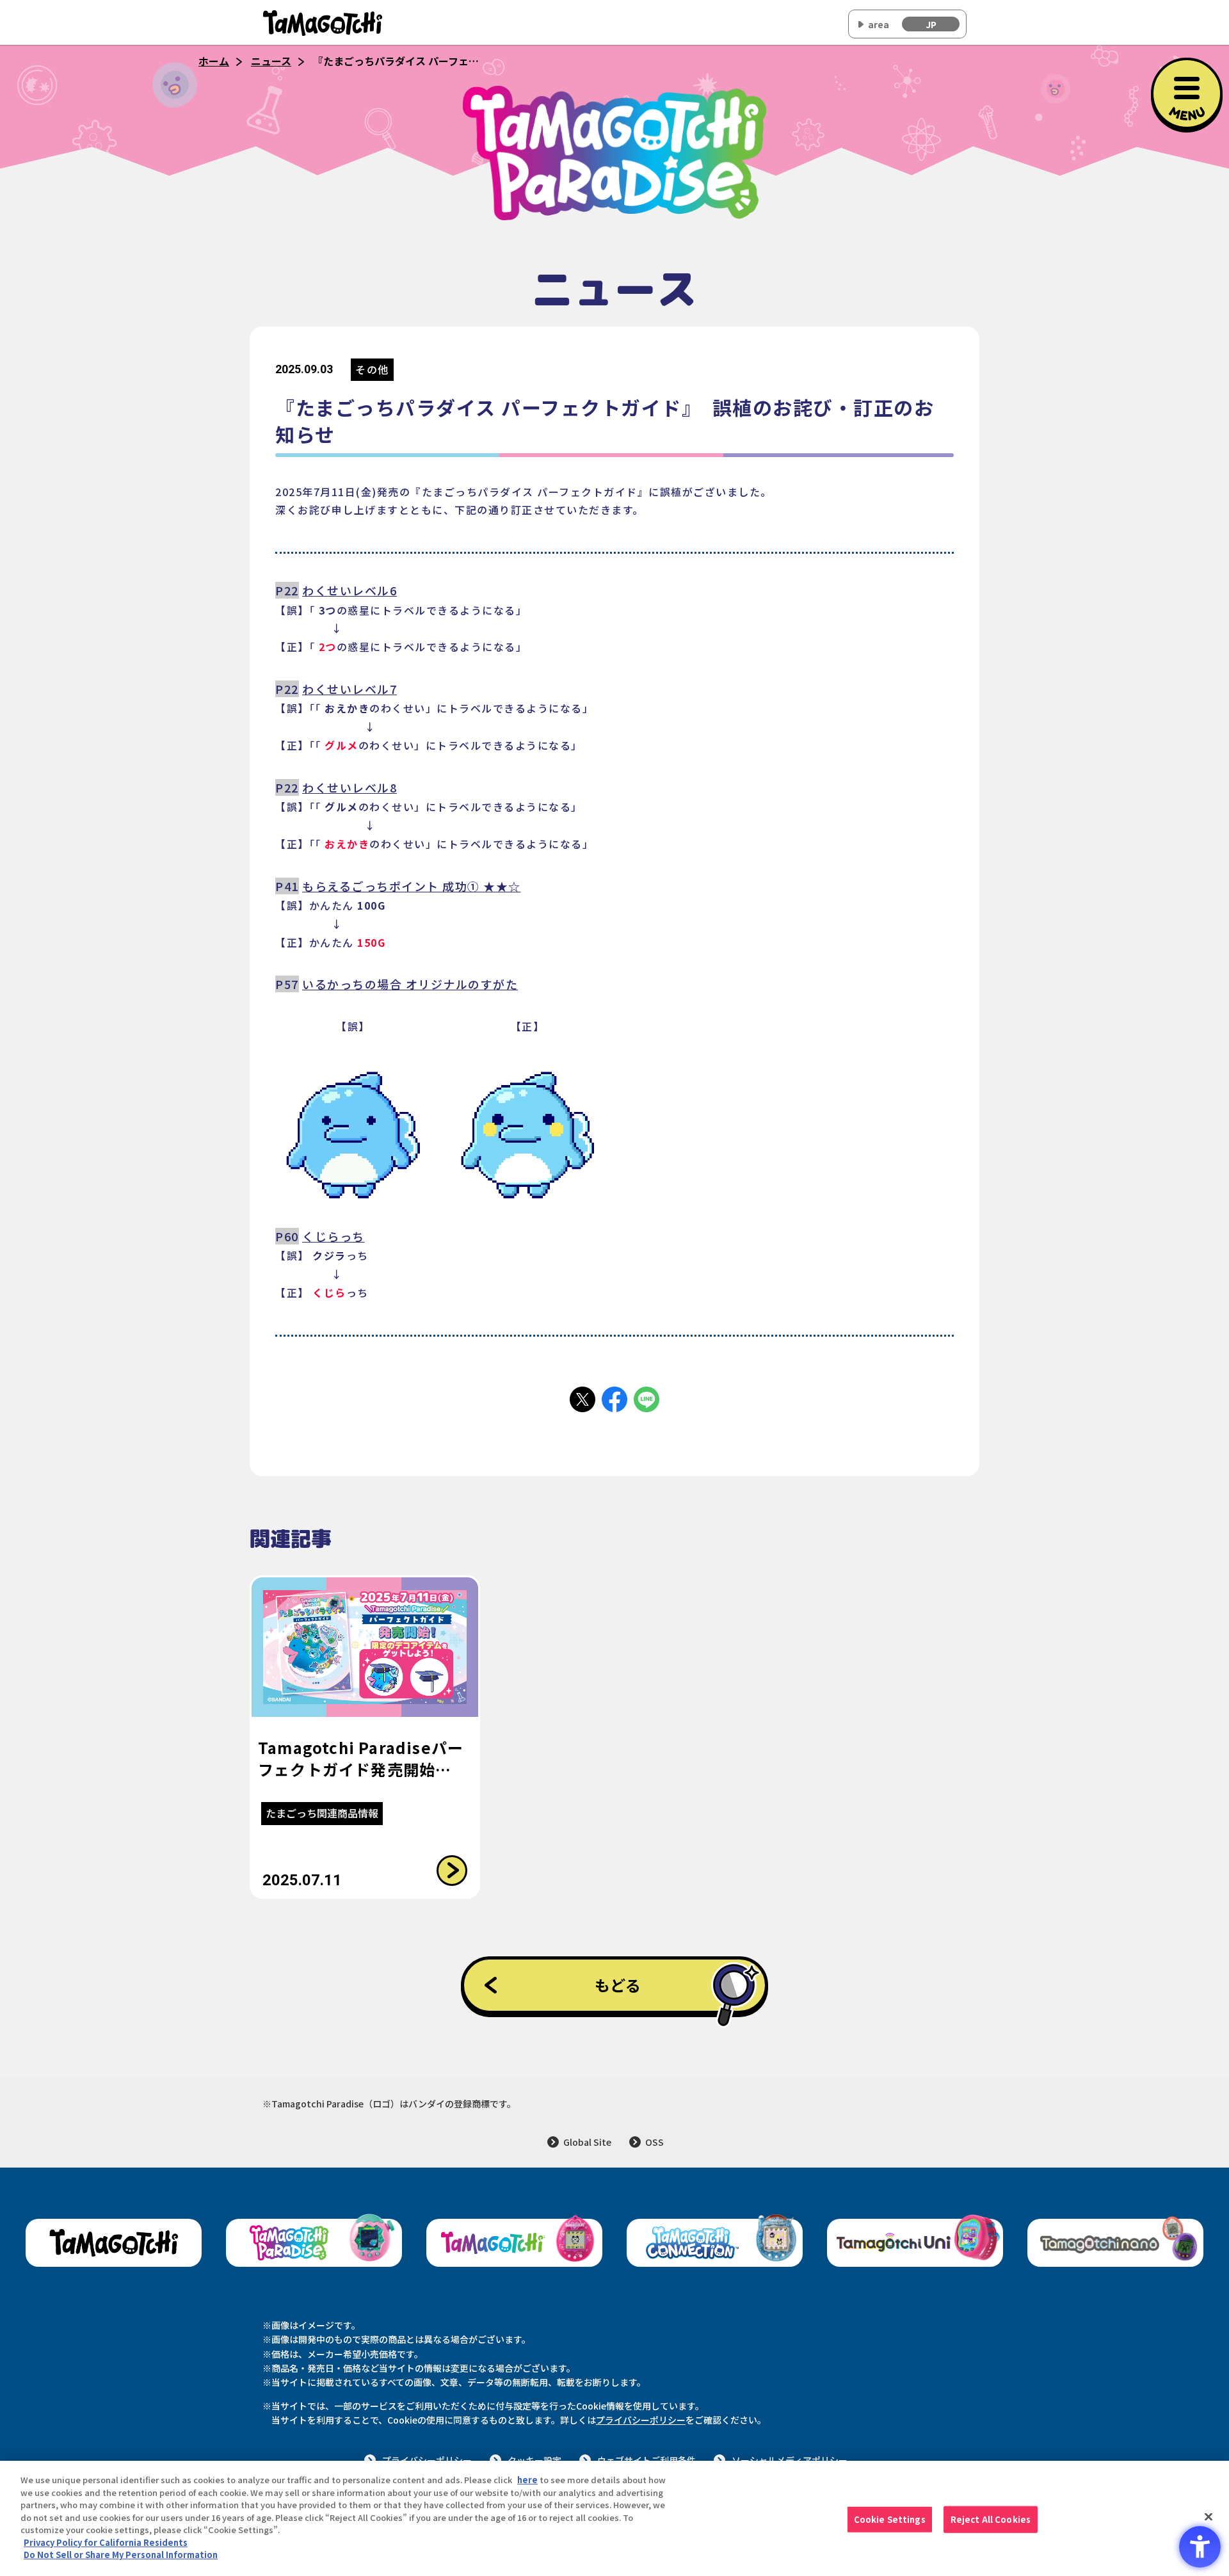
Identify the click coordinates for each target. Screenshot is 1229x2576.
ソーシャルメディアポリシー (790, 2460)
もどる (618, 1985)
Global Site (587, 2142)
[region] (614, 2518)
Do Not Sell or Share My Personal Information (121, 2555)
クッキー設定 (534, 2460)
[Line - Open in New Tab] (647, 1399)
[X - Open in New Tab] (582, 1399)
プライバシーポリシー (641, 2420)
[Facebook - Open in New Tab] (614, 1399)
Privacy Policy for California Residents (106, 2542)
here (527, 2480)
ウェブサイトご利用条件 (647, 2460)
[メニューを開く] (1187, 93)
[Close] (1209, 2517)
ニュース (271, 61)
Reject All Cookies (991, 2519)
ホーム (214, 61)
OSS (655, 2142)
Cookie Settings (890, 2519)
